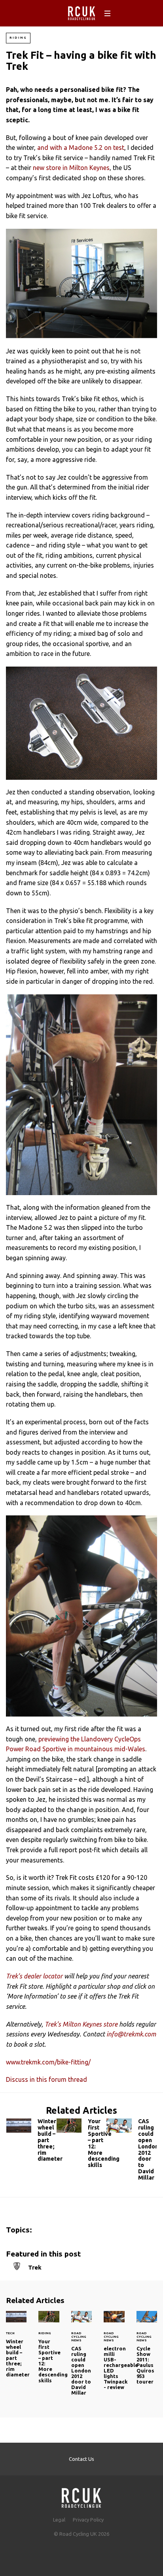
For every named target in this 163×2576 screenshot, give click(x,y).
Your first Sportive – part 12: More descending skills (82, 2145)
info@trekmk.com (131, 2034)
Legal (59, 2520)
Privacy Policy (88, 2520)
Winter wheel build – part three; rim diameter (31, 2142)
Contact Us (81, 2459)
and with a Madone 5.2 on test (81, 148)
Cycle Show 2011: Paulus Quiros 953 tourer (147, 2352)
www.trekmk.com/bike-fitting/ (48, 2062)
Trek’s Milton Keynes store (81, 2024)
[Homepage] (81, 2496)
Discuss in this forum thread (46, 2079)
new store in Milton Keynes (71, 168)
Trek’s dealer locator (34, 1976)
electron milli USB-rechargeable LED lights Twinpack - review (114, 2355)
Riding (18, 38)
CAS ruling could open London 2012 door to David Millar (132, 2151)
